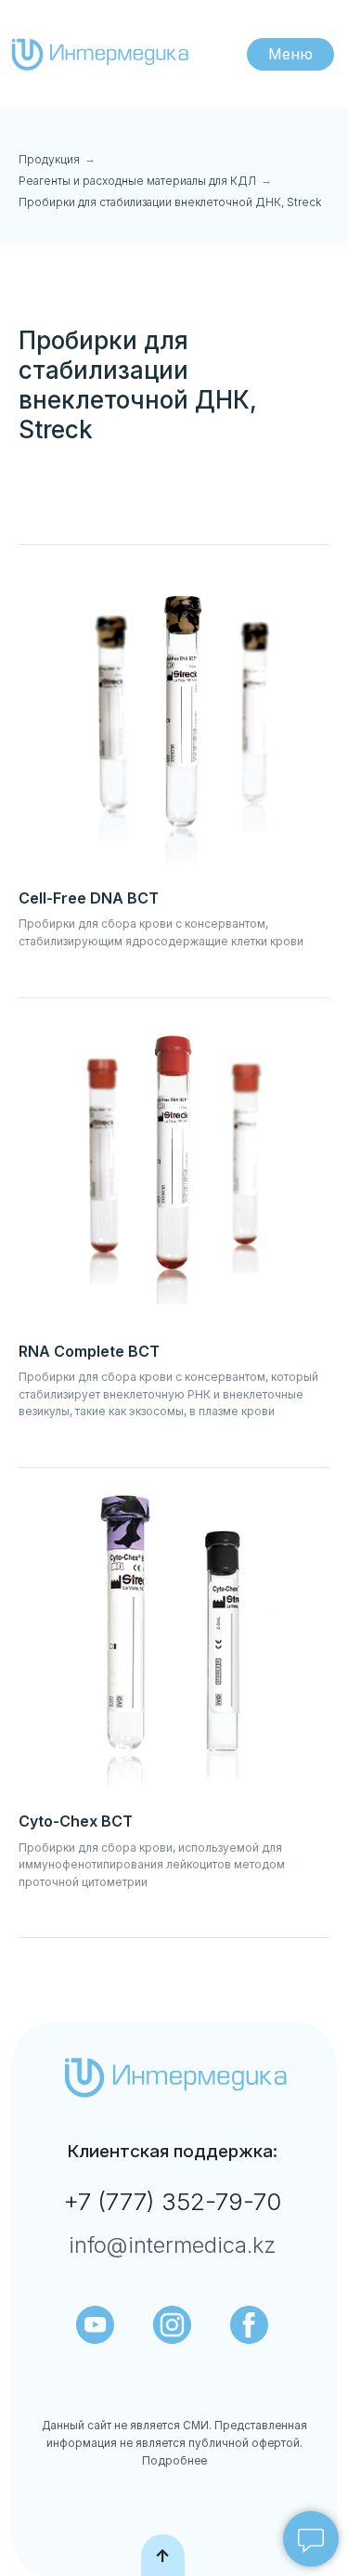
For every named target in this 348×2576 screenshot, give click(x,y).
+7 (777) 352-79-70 (172, 2201)
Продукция (49, 159)
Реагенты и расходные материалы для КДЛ (137, 181)
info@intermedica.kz (173, 2245)
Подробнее (174, 2461)
